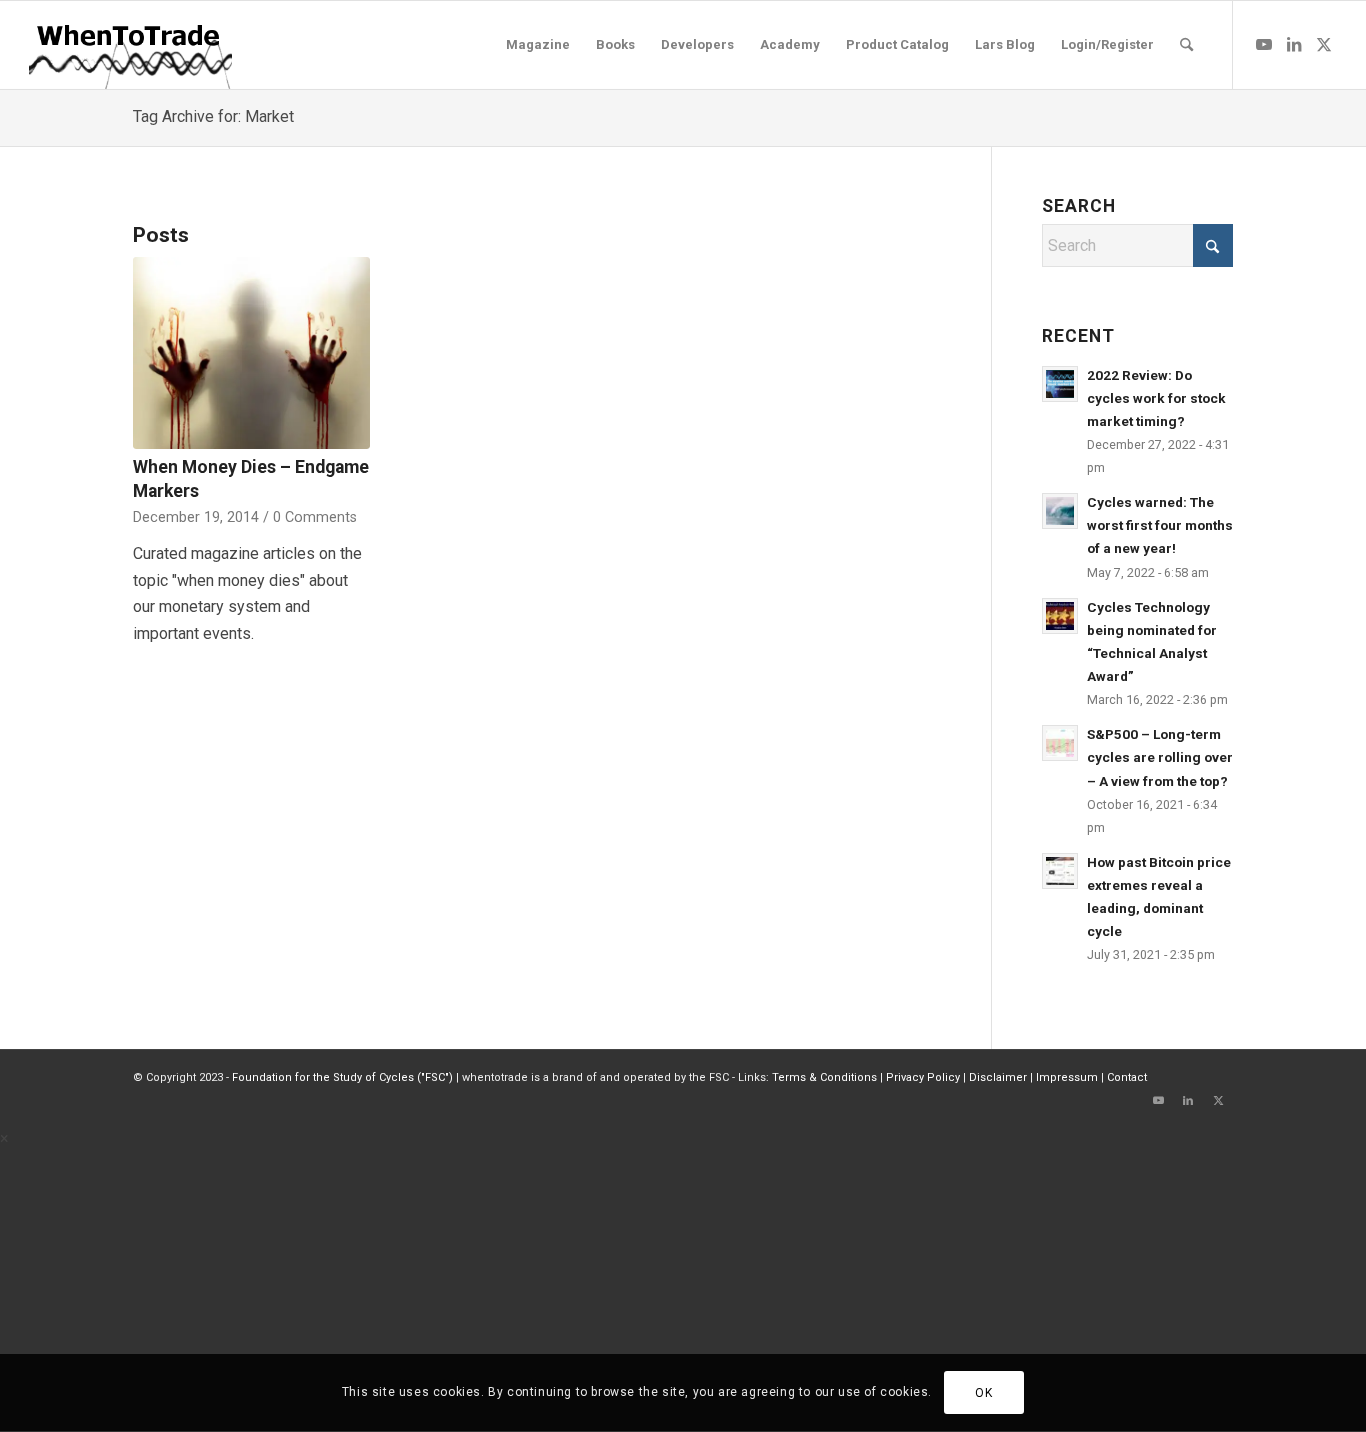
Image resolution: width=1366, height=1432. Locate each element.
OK (983, 1393)
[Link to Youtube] (1264, 44)
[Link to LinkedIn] (1294, 44)
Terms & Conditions (824, 1077)
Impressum (1067, 1077)
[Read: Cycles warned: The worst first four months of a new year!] (1060, 511)
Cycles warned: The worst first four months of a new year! (1160, 525)
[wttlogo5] (129, 45)
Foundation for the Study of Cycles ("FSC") (342, 1077)
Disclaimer (998, 1077)
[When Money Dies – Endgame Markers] (251, 353)
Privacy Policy (923, 1077)
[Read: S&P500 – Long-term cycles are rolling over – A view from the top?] (1060, 743)
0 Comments (315, 517)
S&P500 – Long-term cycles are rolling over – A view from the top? (1160, 757)
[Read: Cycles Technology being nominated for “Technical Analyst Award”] (1060, 616)
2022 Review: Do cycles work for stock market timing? (1156, 398)
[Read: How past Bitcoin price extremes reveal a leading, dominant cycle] (1060, 871)
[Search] (1186, 45)
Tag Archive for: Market (213, 116)
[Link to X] (1324, 44)
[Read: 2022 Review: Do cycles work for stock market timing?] (1060, 384)
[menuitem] (538, 45)
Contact (1127, 1077)
